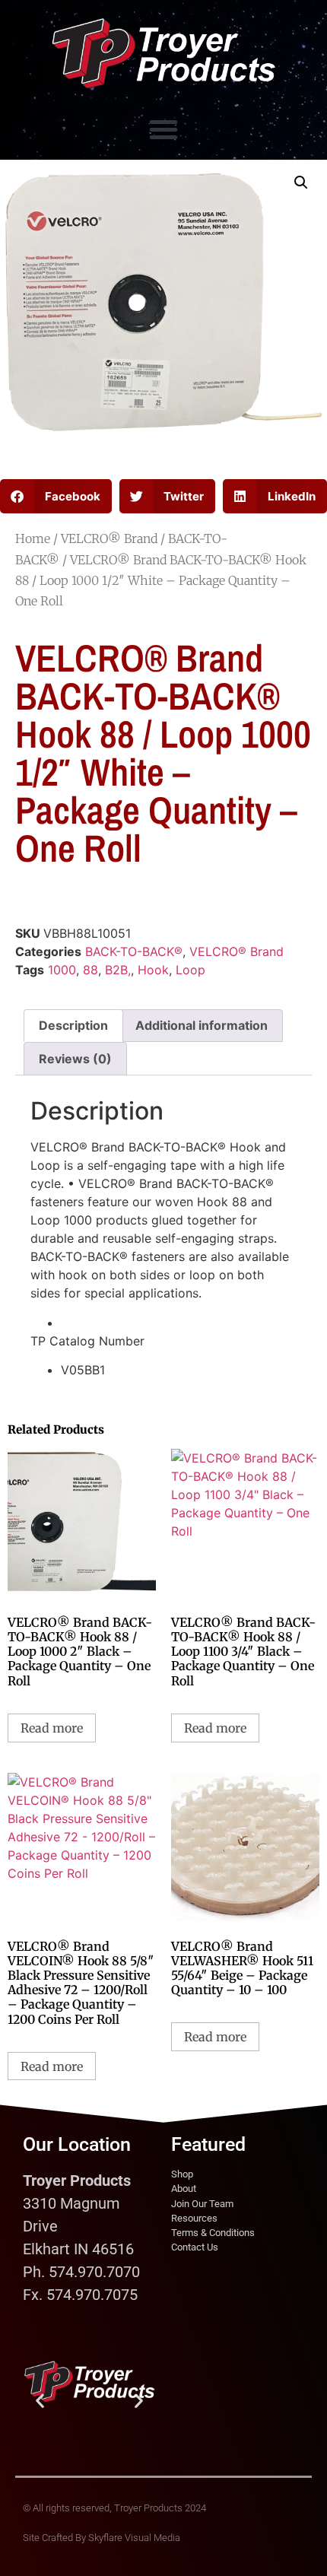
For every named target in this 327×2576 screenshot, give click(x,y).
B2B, (118, 970)
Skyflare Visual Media (134, 2538)
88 (90, 970)
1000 (62, 970)
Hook (153, 970)
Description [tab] (73, 1025)
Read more (52, 1728)
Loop (190, 970)
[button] (163, 129)
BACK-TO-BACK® (134, 951)
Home (33, 538)
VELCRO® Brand (109, 538)
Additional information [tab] (202, 1025)
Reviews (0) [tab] (75, 1059)
